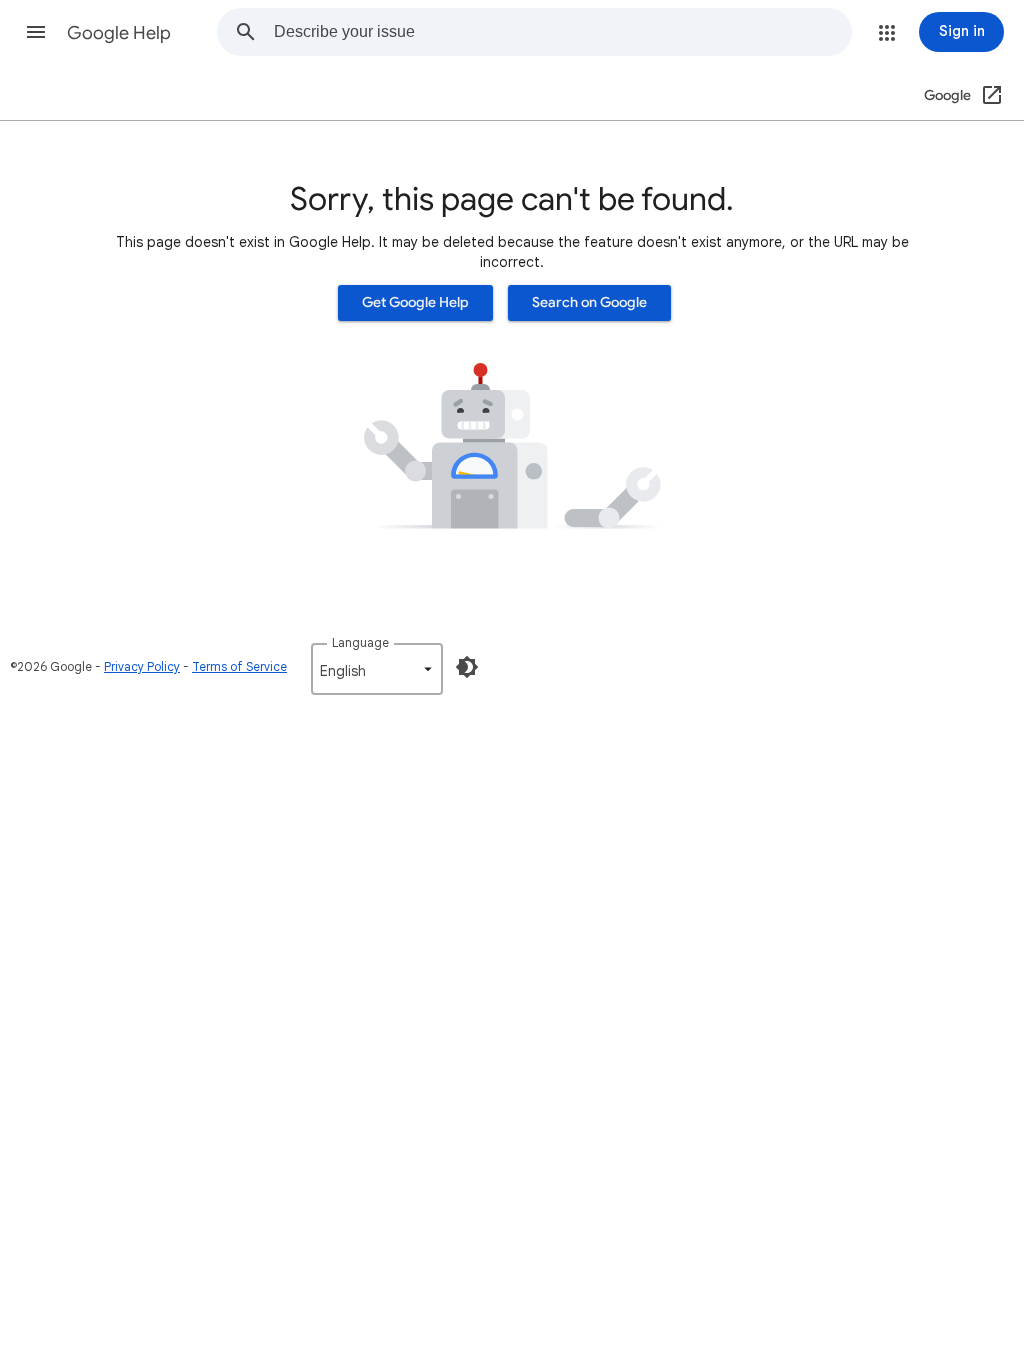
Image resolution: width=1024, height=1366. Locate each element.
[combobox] (562, 32)
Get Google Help (415, 302)
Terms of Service (239, 666)
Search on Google (589, 302)
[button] (36, 32)
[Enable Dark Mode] (467, 667)
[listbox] (377, 669)
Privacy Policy (142, 666)
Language (360, 642)
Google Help (119, 33)
